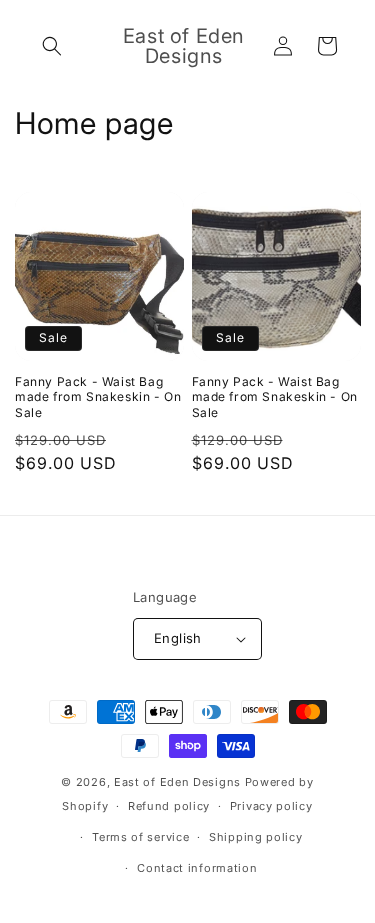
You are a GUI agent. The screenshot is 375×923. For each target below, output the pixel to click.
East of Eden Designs (177, 782)
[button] (52, 46)
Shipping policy (256, 837)
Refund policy (169, 806)
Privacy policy (271, 806)
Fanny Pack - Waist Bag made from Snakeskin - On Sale (98, 397)
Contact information (197, 868)
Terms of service (140, 837)
